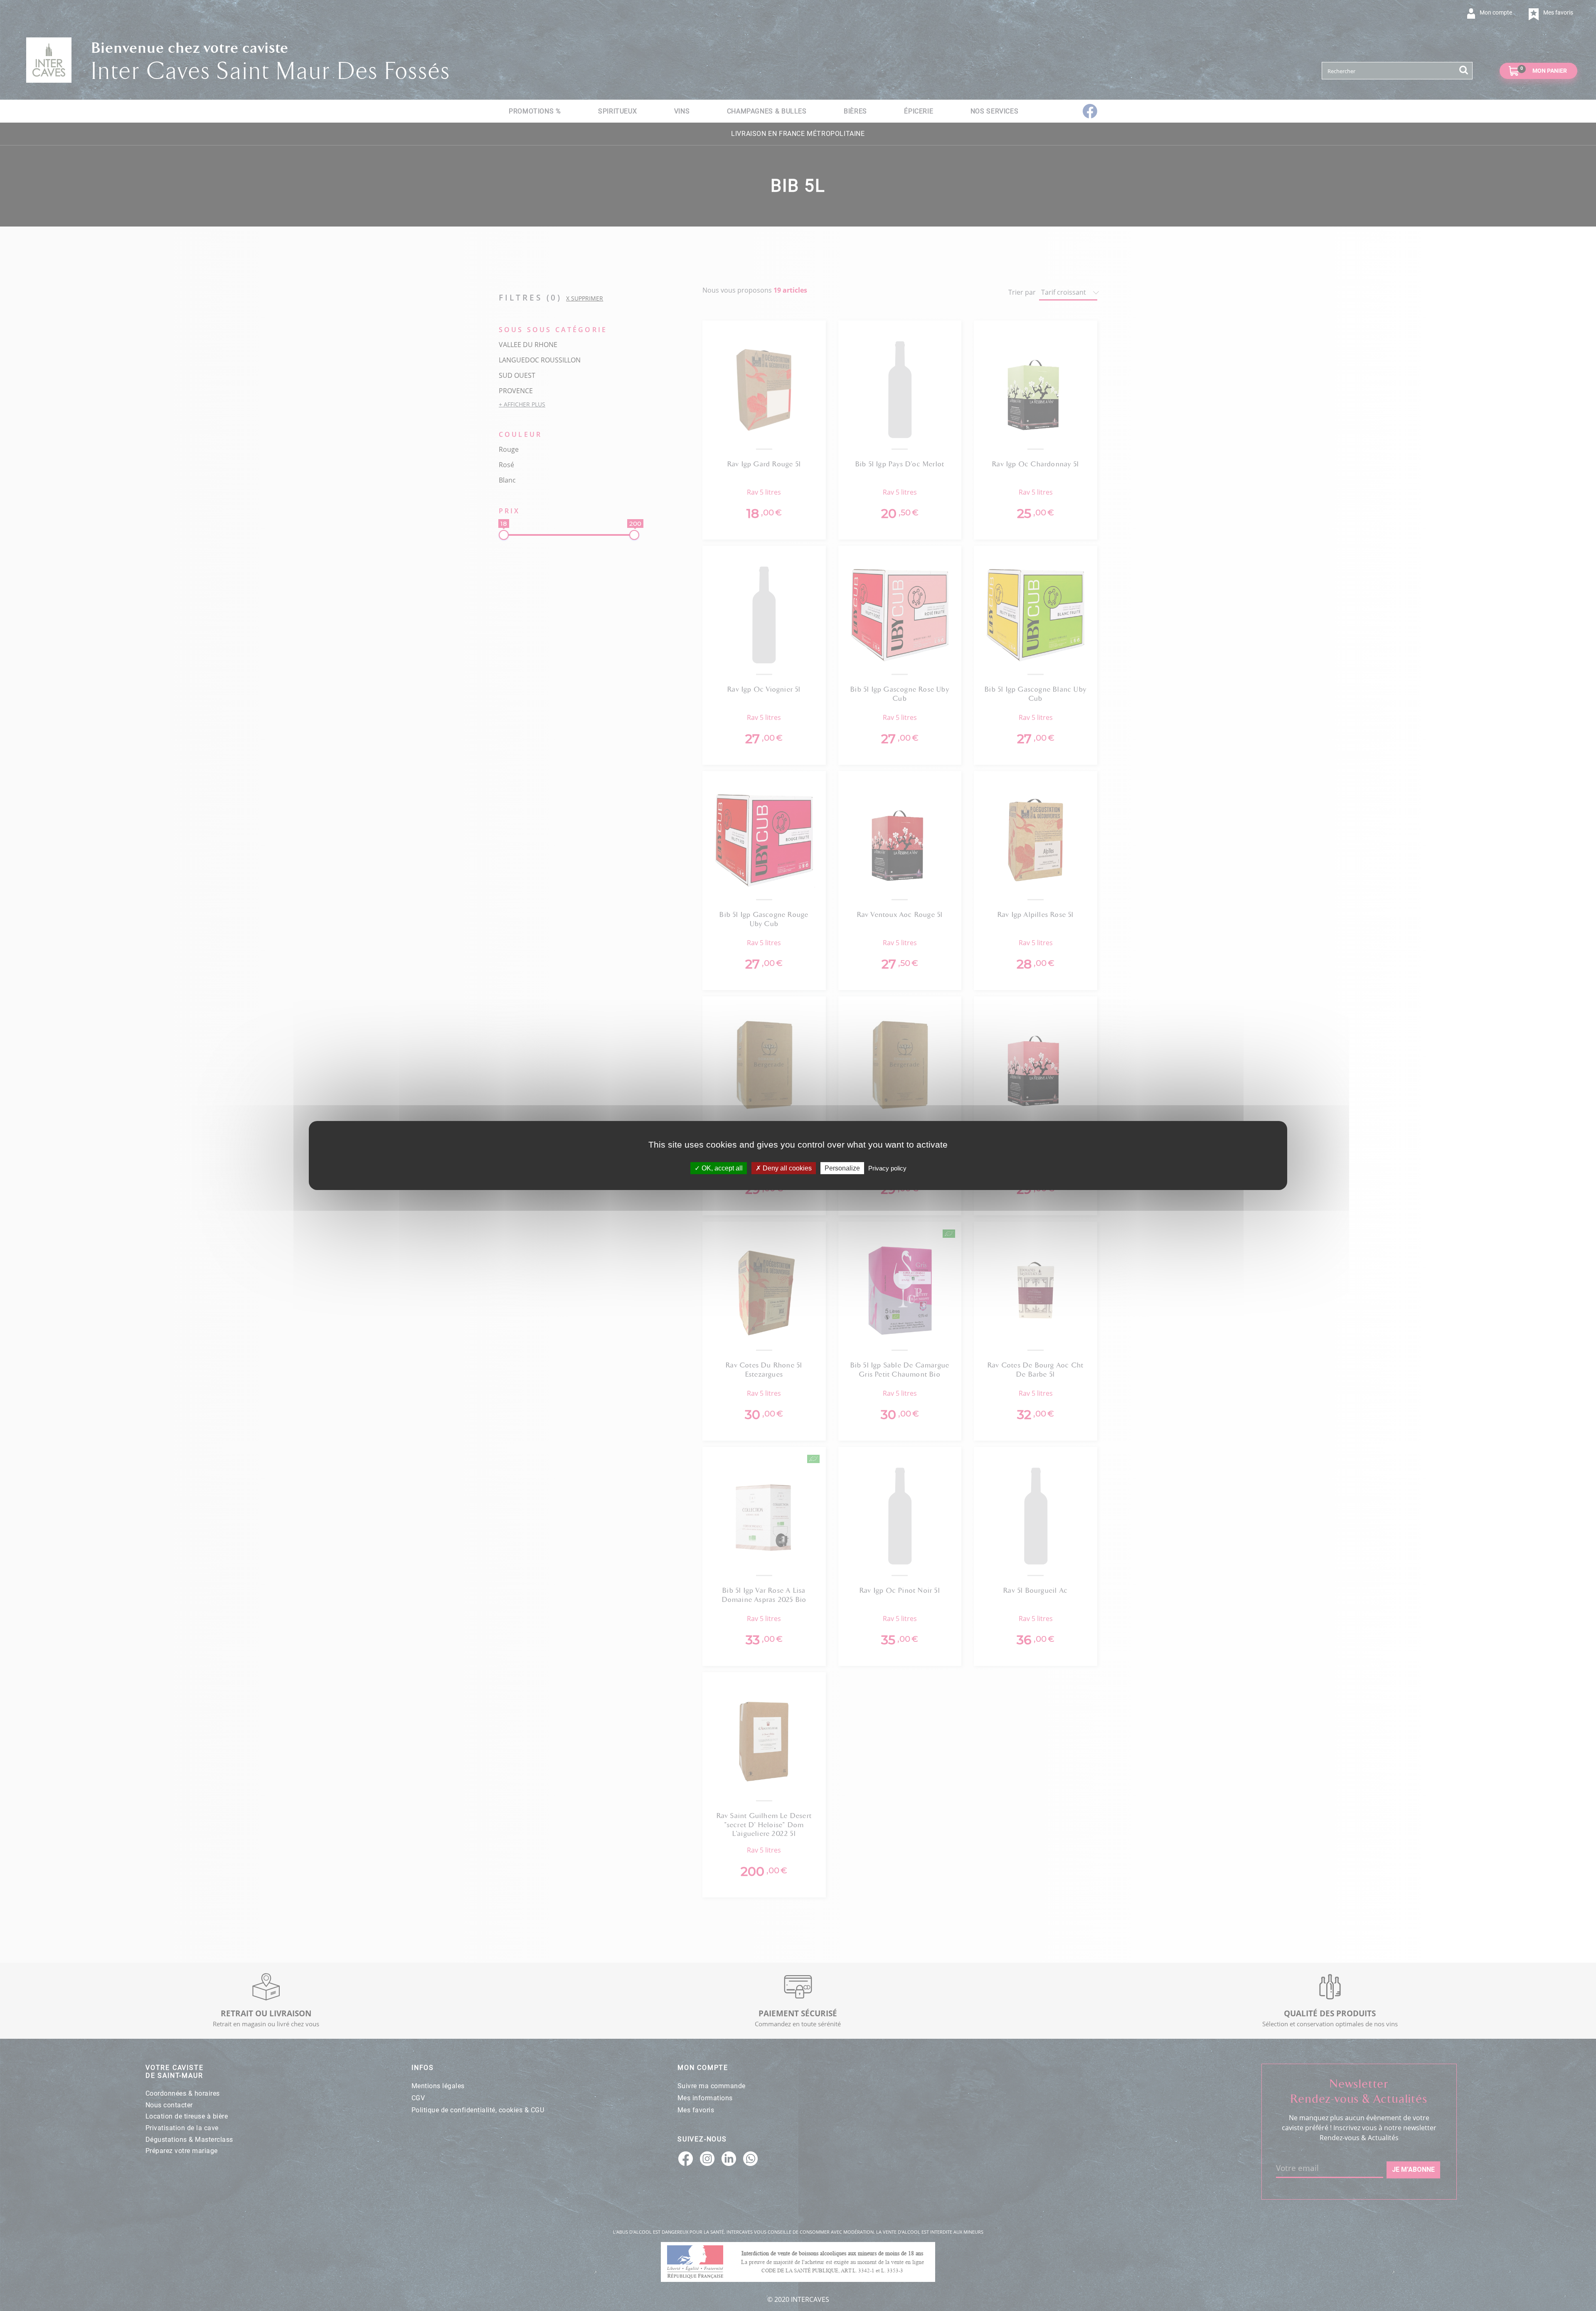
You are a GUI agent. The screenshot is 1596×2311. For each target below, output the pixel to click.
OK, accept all (721, 1168)
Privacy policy (887, 1168)
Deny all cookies (786, 1168)
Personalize (842, 1168)
